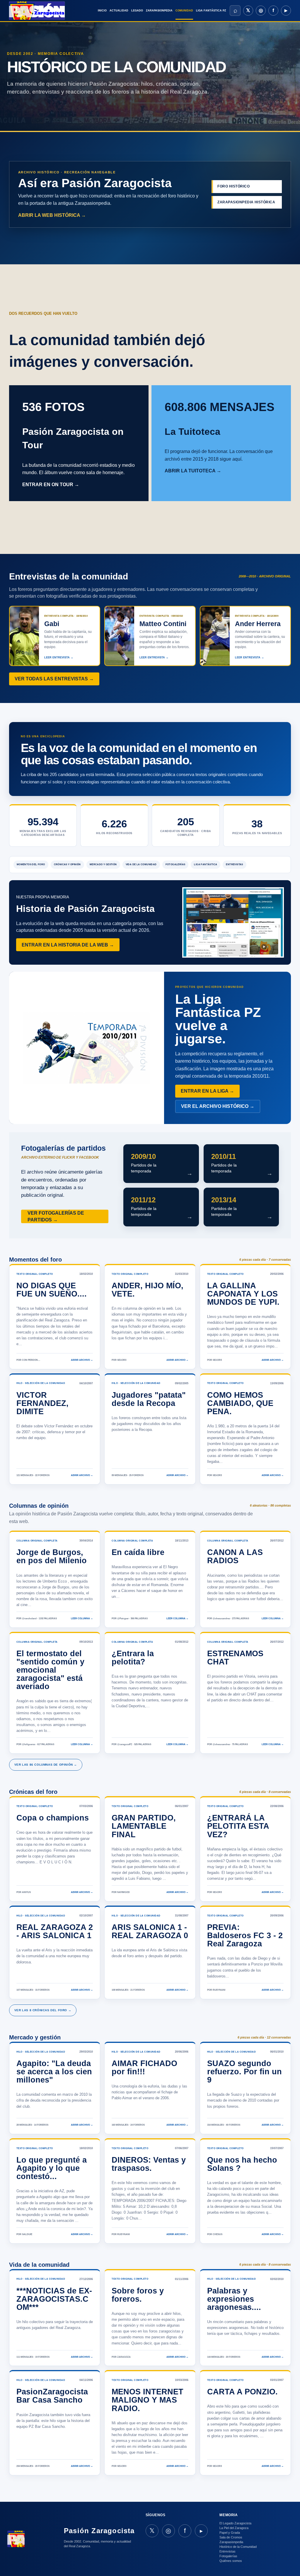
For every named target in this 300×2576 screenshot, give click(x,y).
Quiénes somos (231, 2561)
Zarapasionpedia (159, 11)
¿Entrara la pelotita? (133, 1658)
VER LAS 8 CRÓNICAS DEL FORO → (43, 2010)
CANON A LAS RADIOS (235, 1556)
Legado (137, 11)
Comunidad (184, 11)
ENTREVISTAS (234, 864)
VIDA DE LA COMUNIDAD (141, 864)
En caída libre (138, 1552)
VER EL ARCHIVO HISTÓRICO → (218, 1106)
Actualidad (119, 11)
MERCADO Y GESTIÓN (103, 864)
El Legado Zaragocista (235, 2523)
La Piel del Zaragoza (234, 2528)
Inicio (102, 11)
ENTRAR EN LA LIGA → (207, 1091)
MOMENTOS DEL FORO (31, 864)
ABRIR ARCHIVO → (82, 1360)
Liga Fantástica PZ (211, 11)
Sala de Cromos (231, 2537)
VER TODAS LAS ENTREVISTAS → (54, 679)
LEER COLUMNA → (82, 1619)
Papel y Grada (230, 2533)
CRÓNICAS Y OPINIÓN (67, 864)
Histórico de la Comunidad (238, 2547)
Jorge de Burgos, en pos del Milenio (52, 1556)
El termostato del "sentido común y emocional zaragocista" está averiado (50, 1670)
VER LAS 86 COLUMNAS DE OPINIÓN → (46, 1765)
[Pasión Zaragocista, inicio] (37, 11)
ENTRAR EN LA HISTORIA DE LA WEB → (68, 945)
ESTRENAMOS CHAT (235, 1658)
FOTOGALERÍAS (175, 864)
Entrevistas (227, 2551)
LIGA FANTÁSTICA (206, 864)
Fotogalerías (228, 2556)
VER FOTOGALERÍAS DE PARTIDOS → (56, 1216)
